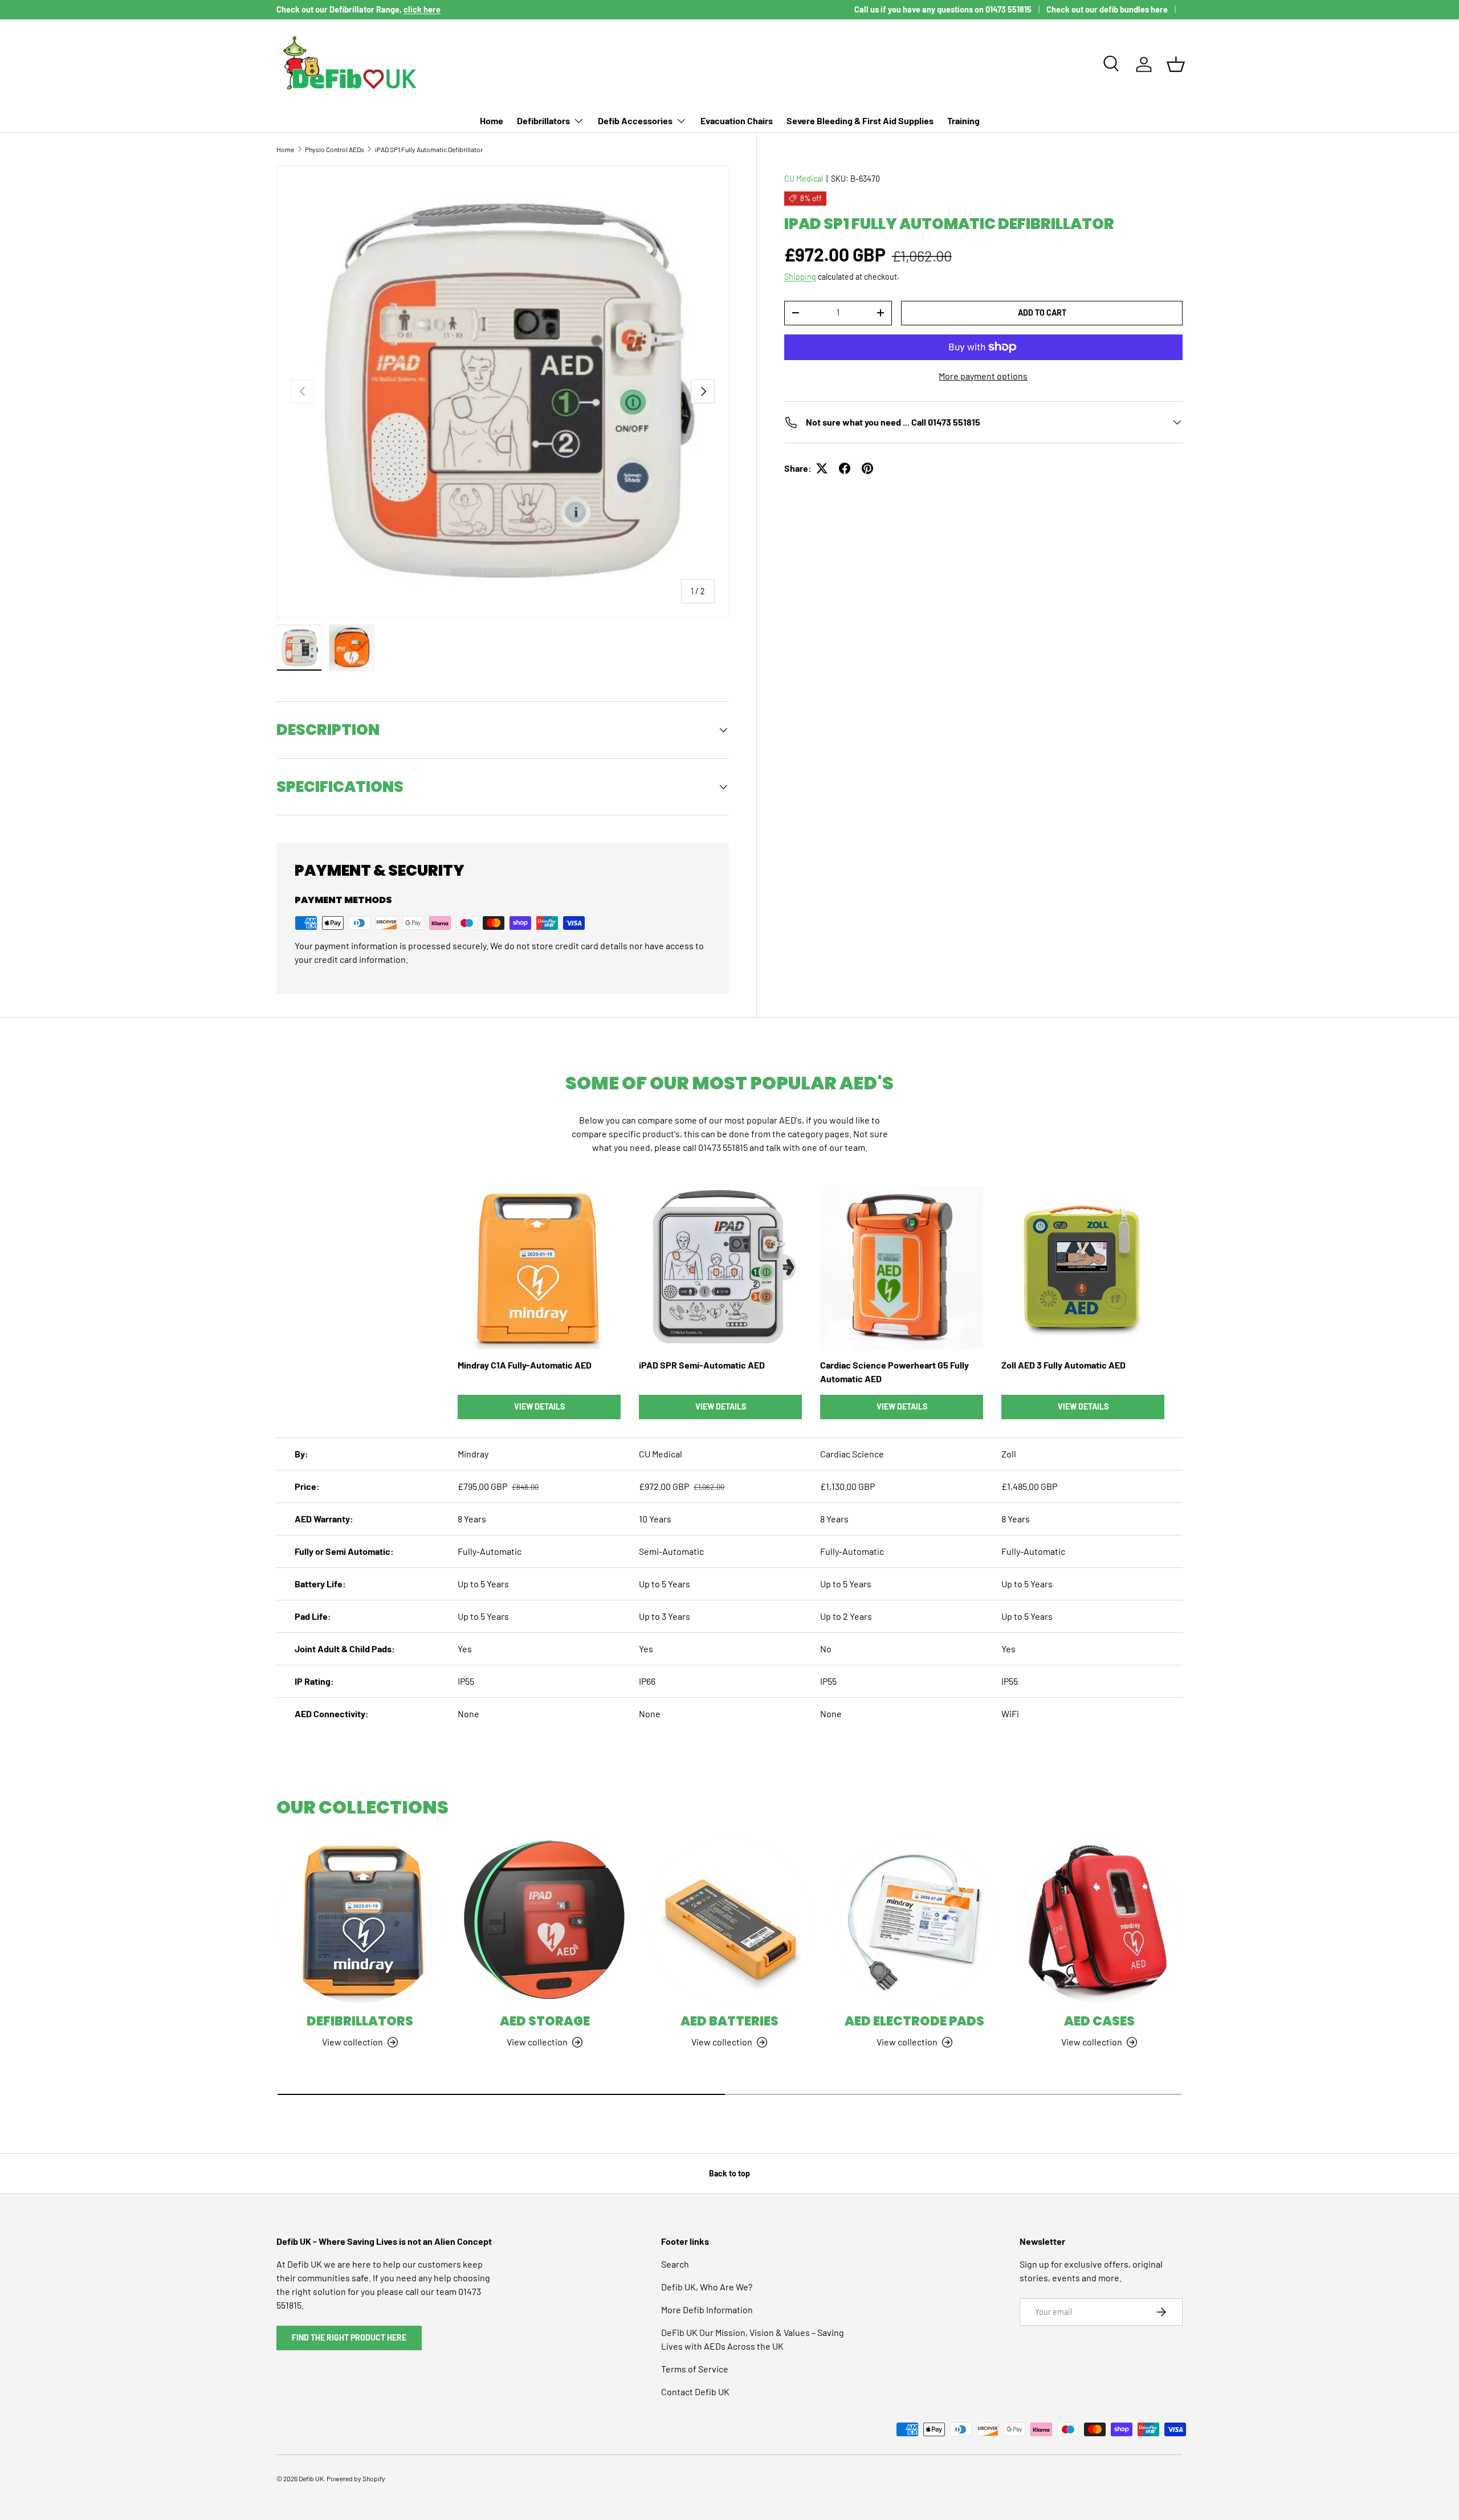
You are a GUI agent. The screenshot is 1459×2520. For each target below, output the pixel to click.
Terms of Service (695, 2369)
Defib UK (311, 2478)
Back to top (729, 2173)
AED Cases (1099, 2021)
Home (492, 121)
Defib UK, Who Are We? (707, 2287)
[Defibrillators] (360, 1921)
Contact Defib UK (695, 2392)
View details (539, 1406)
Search (675, 2264)
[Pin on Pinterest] (867, 468)
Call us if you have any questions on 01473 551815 (943, 9)
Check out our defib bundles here (1107, 9)
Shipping (800, 277)
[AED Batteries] (729, 1921)
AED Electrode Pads (914, 2021)
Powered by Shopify (356, 2478)
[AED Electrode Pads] (914, 1921)
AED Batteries (729, 2021)
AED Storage (545, 2021)
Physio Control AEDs (335, 149)
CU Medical (804, 179)
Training (963, 121)
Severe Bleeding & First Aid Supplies (860, 121)
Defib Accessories (635, 121)
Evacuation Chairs (737, 121)
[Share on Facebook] (845, 468)
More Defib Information (707, 2309)
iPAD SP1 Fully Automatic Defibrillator (429, 149)
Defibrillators (543, 121)
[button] (1176, 64)
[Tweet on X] (822, 468)
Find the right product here (349, 2337)
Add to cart (1042, 313)
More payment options (983, 376)
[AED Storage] (544, 1921)
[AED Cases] (1099, 1921)
